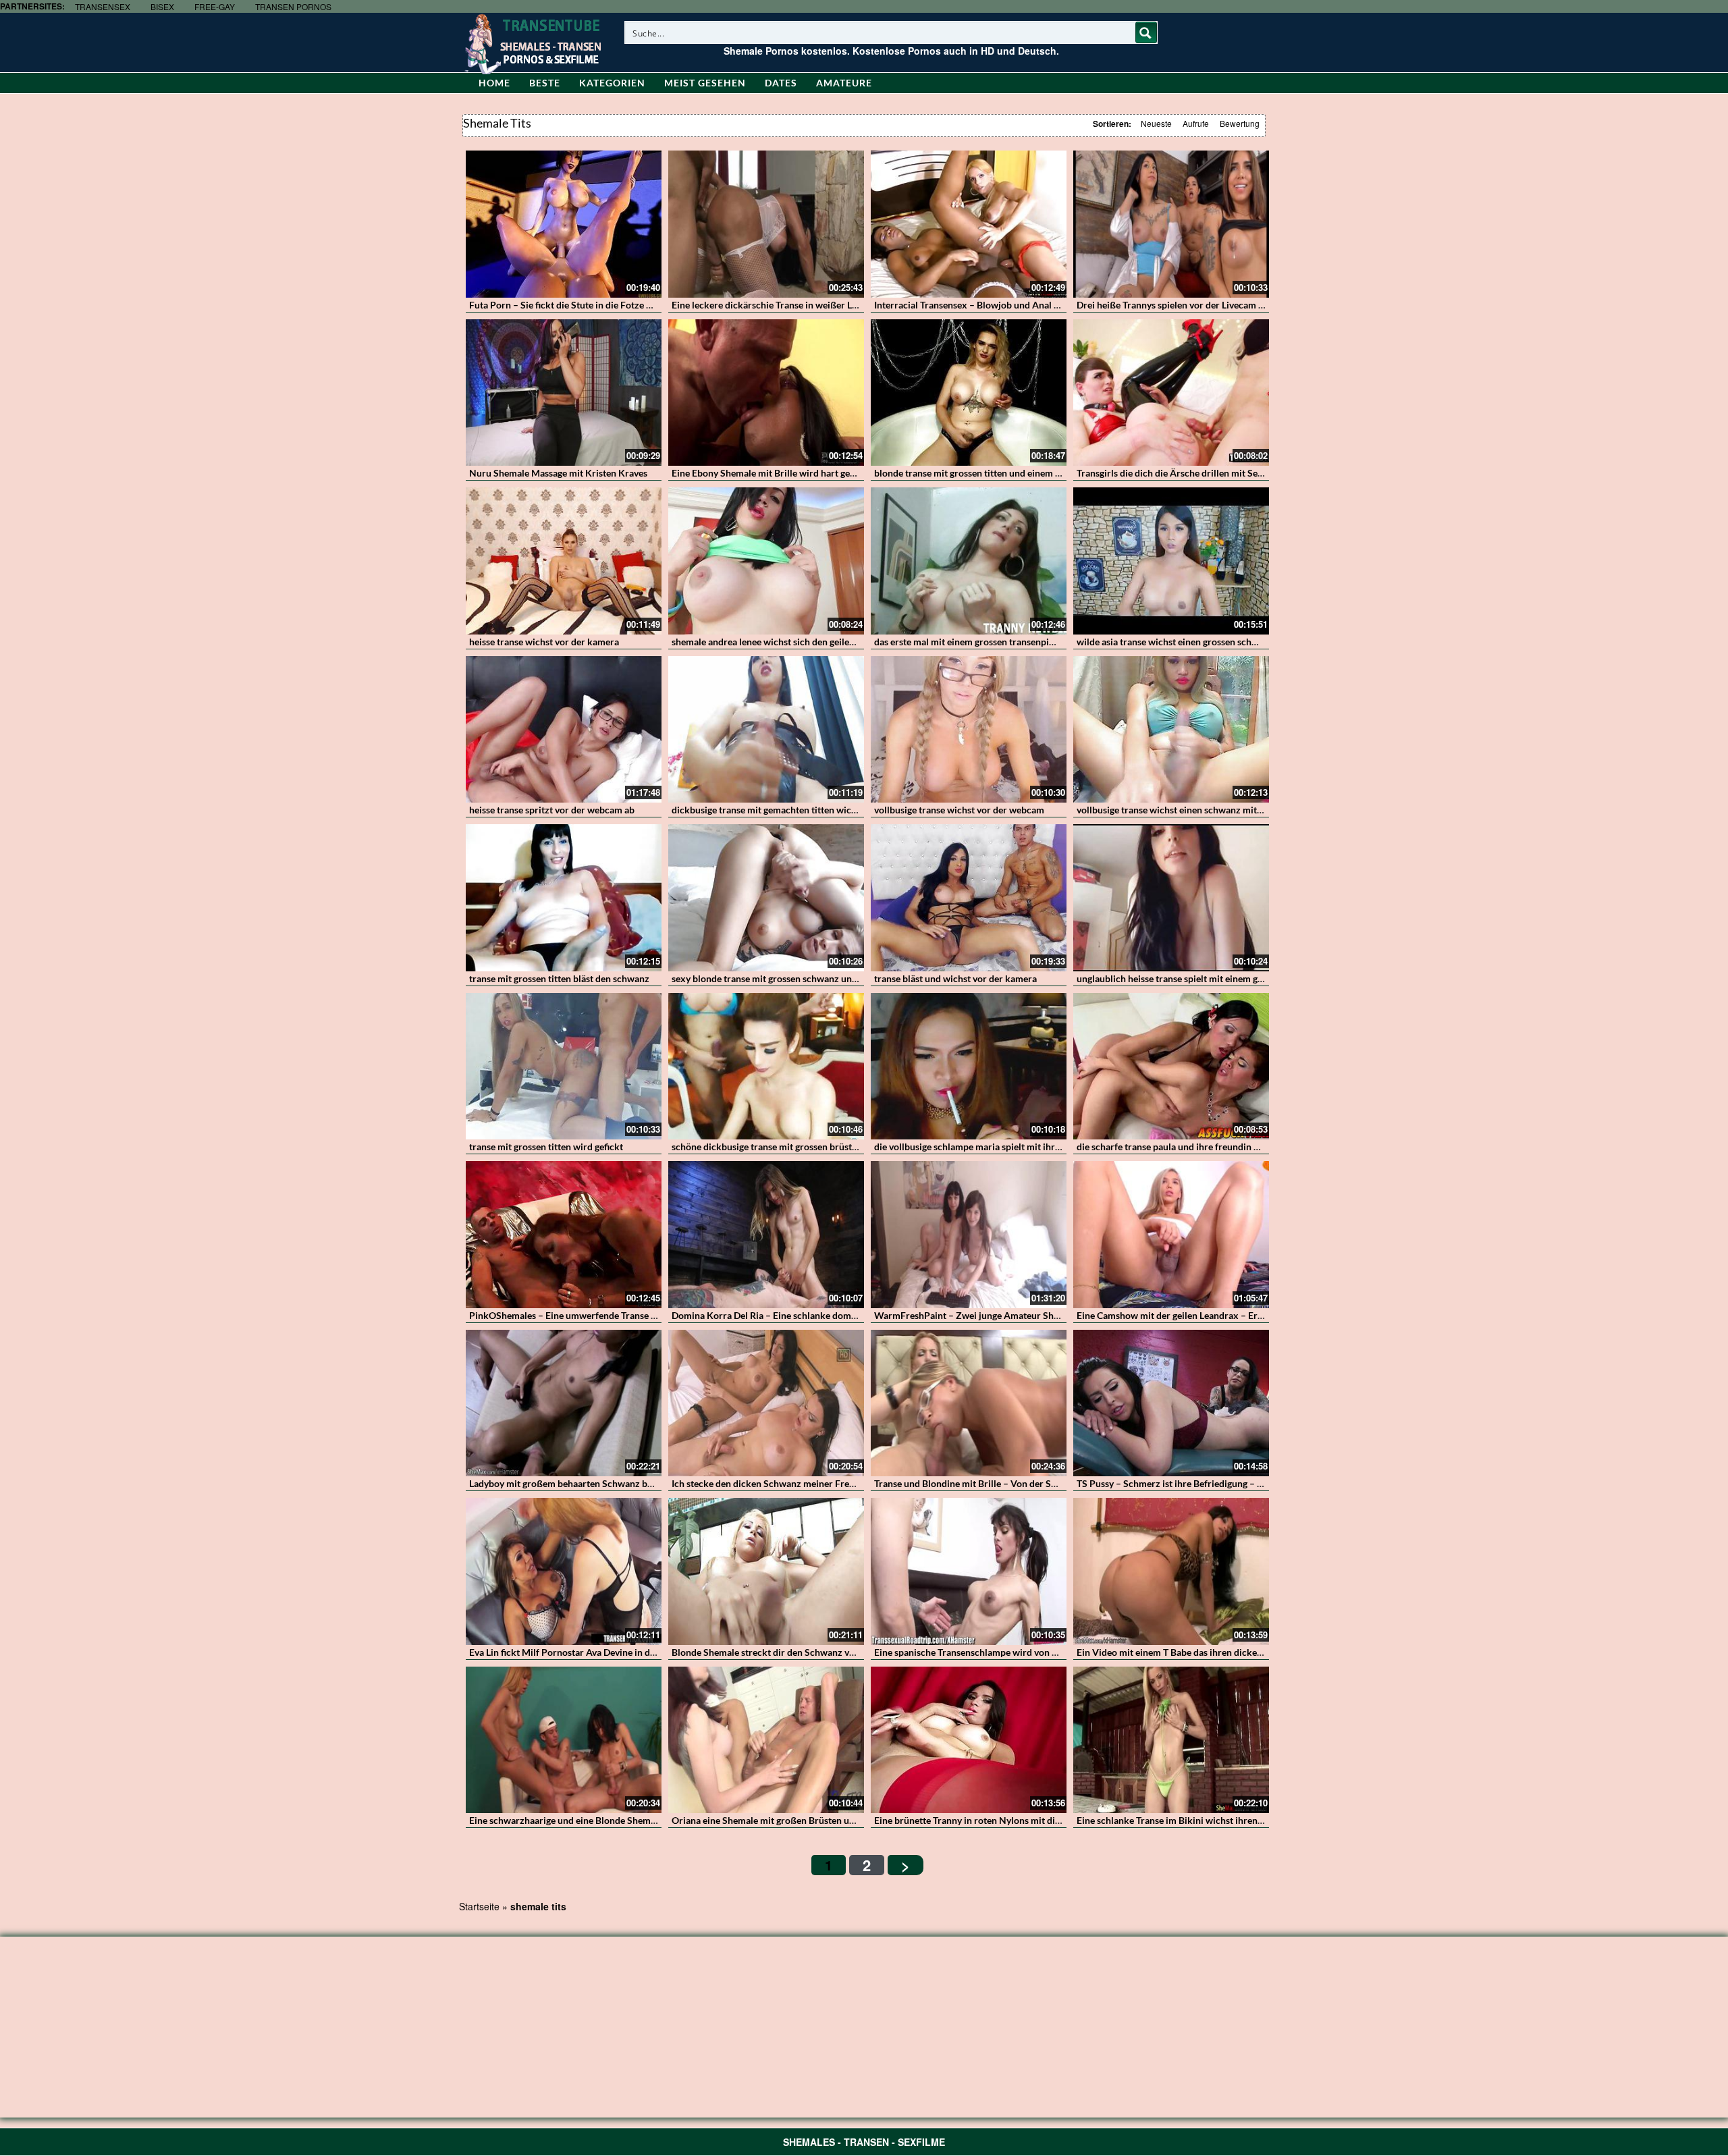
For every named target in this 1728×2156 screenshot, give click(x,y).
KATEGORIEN (612, 83)
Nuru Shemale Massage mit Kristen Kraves (558, 473)
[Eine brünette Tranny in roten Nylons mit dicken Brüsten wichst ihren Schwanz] (969, 1740)
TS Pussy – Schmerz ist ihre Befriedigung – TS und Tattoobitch (1206, 1483)
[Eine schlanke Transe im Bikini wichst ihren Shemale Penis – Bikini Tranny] (1171, 1740)
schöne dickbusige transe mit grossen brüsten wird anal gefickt (803, 1147)
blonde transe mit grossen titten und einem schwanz (983, 473)
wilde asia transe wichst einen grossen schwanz (1175, 642)
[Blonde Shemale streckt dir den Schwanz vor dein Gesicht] (766, 1571)
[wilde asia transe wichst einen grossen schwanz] (1171, 561)
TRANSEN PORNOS (293, 6)
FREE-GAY (215, 6)
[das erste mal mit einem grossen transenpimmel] (969, 561)
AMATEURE (844, 83)
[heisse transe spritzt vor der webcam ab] (564, 730)
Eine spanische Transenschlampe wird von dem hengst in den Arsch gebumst (1033, 1652)
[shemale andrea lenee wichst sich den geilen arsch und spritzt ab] (766, 561)
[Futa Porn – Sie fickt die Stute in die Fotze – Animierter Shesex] (564, 224)
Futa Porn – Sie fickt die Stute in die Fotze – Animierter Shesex (600, 305)
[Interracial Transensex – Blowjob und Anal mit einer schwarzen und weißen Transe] (969, 224)
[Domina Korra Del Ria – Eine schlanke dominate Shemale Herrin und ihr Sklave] (766, 1235)
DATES (781, 83)
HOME (494, 83)
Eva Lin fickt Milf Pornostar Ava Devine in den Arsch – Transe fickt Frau (618, 1652)
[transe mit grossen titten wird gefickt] (564, 1067)
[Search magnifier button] (1146, 32)
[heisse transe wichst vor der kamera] (564, 561)
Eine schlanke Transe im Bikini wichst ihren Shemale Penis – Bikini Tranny (1231, 1820)
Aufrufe (1196, 123)
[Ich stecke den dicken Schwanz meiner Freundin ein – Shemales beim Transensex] (766, 1403)
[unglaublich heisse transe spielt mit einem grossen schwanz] (1171, 898)
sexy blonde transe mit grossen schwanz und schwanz (784, 978)
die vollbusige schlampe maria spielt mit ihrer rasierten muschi (1005, 1147)
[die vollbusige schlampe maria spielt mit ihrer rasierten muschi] (969, 1067)
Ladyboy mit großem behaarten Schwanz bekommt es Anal (592, 1483)
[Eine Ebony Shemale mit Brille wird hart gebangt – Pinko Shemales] (766, 393)
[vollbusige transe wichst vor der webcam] (969, 730)
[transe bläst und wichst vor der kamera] (969, 898)
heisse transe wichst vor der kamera (544, 642)
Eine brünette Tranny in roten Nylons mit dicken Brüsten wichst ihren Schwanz (1039, 1820)
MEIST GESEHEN (705, 83)
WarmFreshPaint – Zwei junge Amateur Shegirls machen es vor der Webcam (1034, 1315)
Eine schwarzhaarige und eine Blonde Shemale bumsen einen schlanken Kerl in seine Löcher (661, 1820)
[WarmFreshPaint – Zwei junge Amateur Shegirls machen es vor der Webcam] (969, 1235)
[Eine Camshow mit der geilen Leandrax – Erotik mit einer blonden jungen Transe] (1171, 1235)
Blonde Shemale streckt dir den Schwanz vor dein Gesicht (792, 1652)
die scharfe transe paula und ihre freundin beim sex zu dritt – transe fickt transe (1243, 1147)
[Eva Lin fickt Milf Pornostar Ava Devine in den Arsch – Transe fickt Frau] (564, 1571)
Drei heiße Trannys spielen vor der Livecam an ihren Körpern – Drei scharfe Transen (1251, 305)
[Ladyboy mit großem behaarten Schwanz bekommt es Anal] (564, 1403)
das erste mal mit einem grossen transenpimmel (973, 642)
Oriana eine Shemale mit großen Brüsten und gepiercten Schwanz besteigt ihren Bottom (856, 1820)
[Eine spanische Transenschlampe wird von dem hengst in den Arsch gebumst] (969, 1571)
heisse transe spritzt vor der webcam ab (552, 810)
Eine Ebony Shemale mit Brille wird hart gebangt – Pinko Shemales (811, 473)
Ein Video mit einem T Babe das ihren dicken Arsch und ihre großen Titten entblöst (1249, 1652)
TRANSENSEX (103, 6)
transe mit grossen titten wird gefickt (546, 1147)
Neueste (1156, 123)
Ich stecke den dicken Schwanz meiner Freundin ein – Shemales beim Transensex (841, 1483)
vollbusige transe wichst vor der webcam (959, 810)
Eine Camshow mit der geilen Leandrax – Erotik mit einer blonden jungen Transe (1244, 1315)
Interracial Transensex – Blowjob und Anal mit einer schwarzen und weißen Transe (1047, 305)
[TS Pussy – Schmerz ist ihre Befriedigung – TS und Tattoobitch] (1171, 1403)
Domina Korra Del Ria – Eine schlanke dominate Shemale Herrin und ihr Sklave (837, 1315)
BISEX (162, 6)
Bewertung (1240, 123)
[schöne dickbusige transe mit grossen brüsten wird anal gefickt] (766, 1067)
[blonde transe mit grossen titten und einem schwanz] (969, 393)
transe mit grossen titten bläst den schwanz (559, 978)
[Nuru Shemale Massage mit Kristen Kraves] (564, 393)
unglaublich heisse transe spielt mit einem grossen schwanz (1200, 978)
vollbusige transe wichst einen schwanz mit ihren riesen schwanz (1212, 810)
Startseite (479, 1906)
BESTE (545, 83)
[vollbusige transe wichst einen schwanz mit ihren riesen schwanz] (1171, 730)
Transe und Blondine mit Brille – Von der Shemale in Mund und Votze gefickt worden (1051, 1483)
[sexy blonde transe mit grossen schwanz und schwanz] (766, 898)
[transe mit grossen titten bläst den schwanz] (564, 898)
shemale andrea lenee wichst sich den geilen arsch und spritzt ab (806, 642)
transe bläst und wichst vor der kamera (955, 978)
